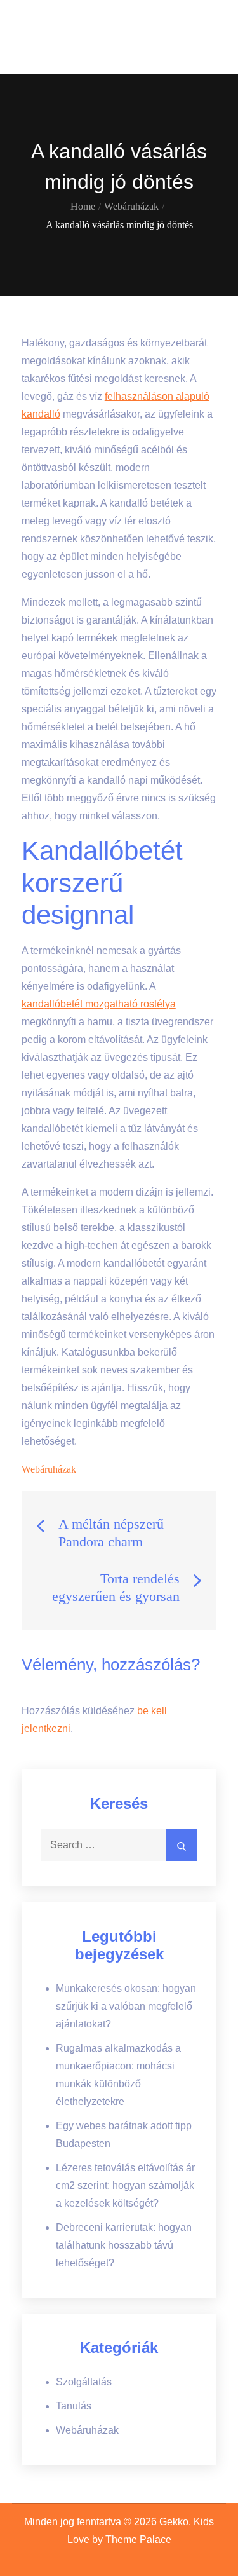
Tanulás (74, 2406)
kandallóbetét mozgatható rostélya (99, 1004)
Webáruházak (49, 1469)
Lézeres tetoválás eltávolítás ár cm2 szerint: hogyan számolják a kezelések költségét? (125, 2185)
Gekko (50, 29)
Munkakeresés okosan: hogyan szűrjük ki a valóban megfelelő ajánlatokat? (126, 2006)
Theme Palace (138, 2539)
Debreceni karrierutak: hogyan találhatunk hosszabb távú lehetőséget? (124, 2245)
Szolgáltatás (84, 2382)
